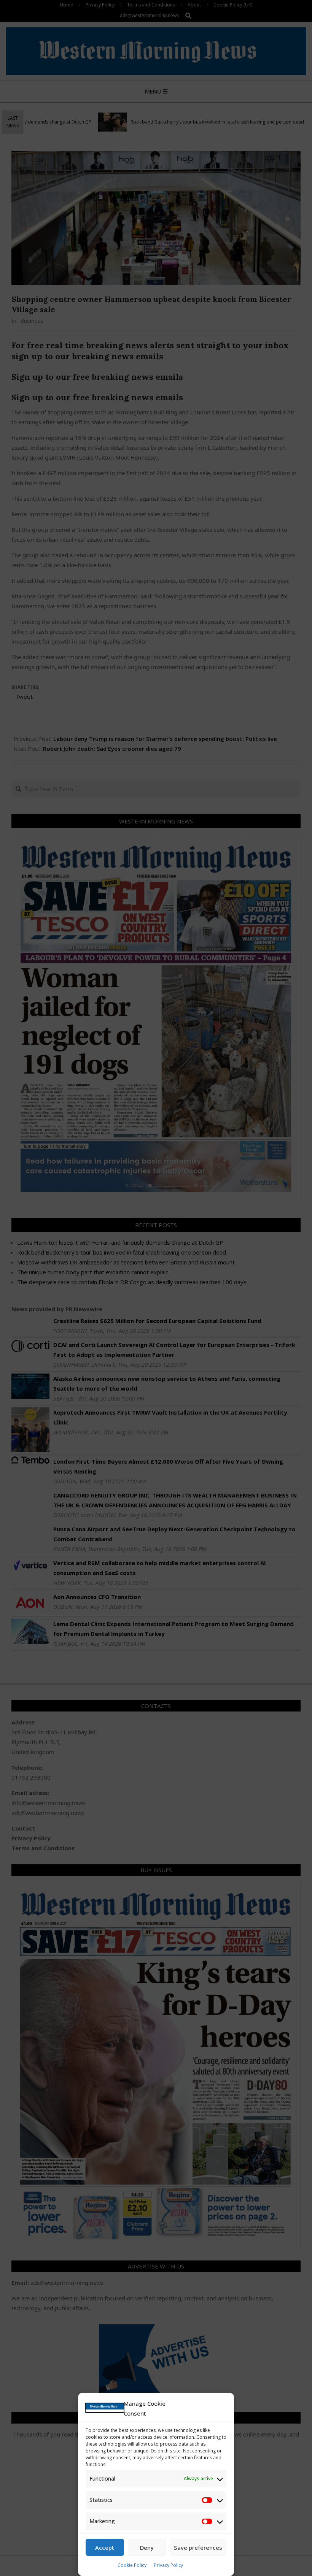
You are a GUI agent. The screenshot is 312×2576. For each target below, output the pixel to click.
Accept (105, 2547)
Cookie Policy (132, 2565)
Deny (147, 2547)
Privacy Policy (169, 2565)
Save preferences (198, 2547)
